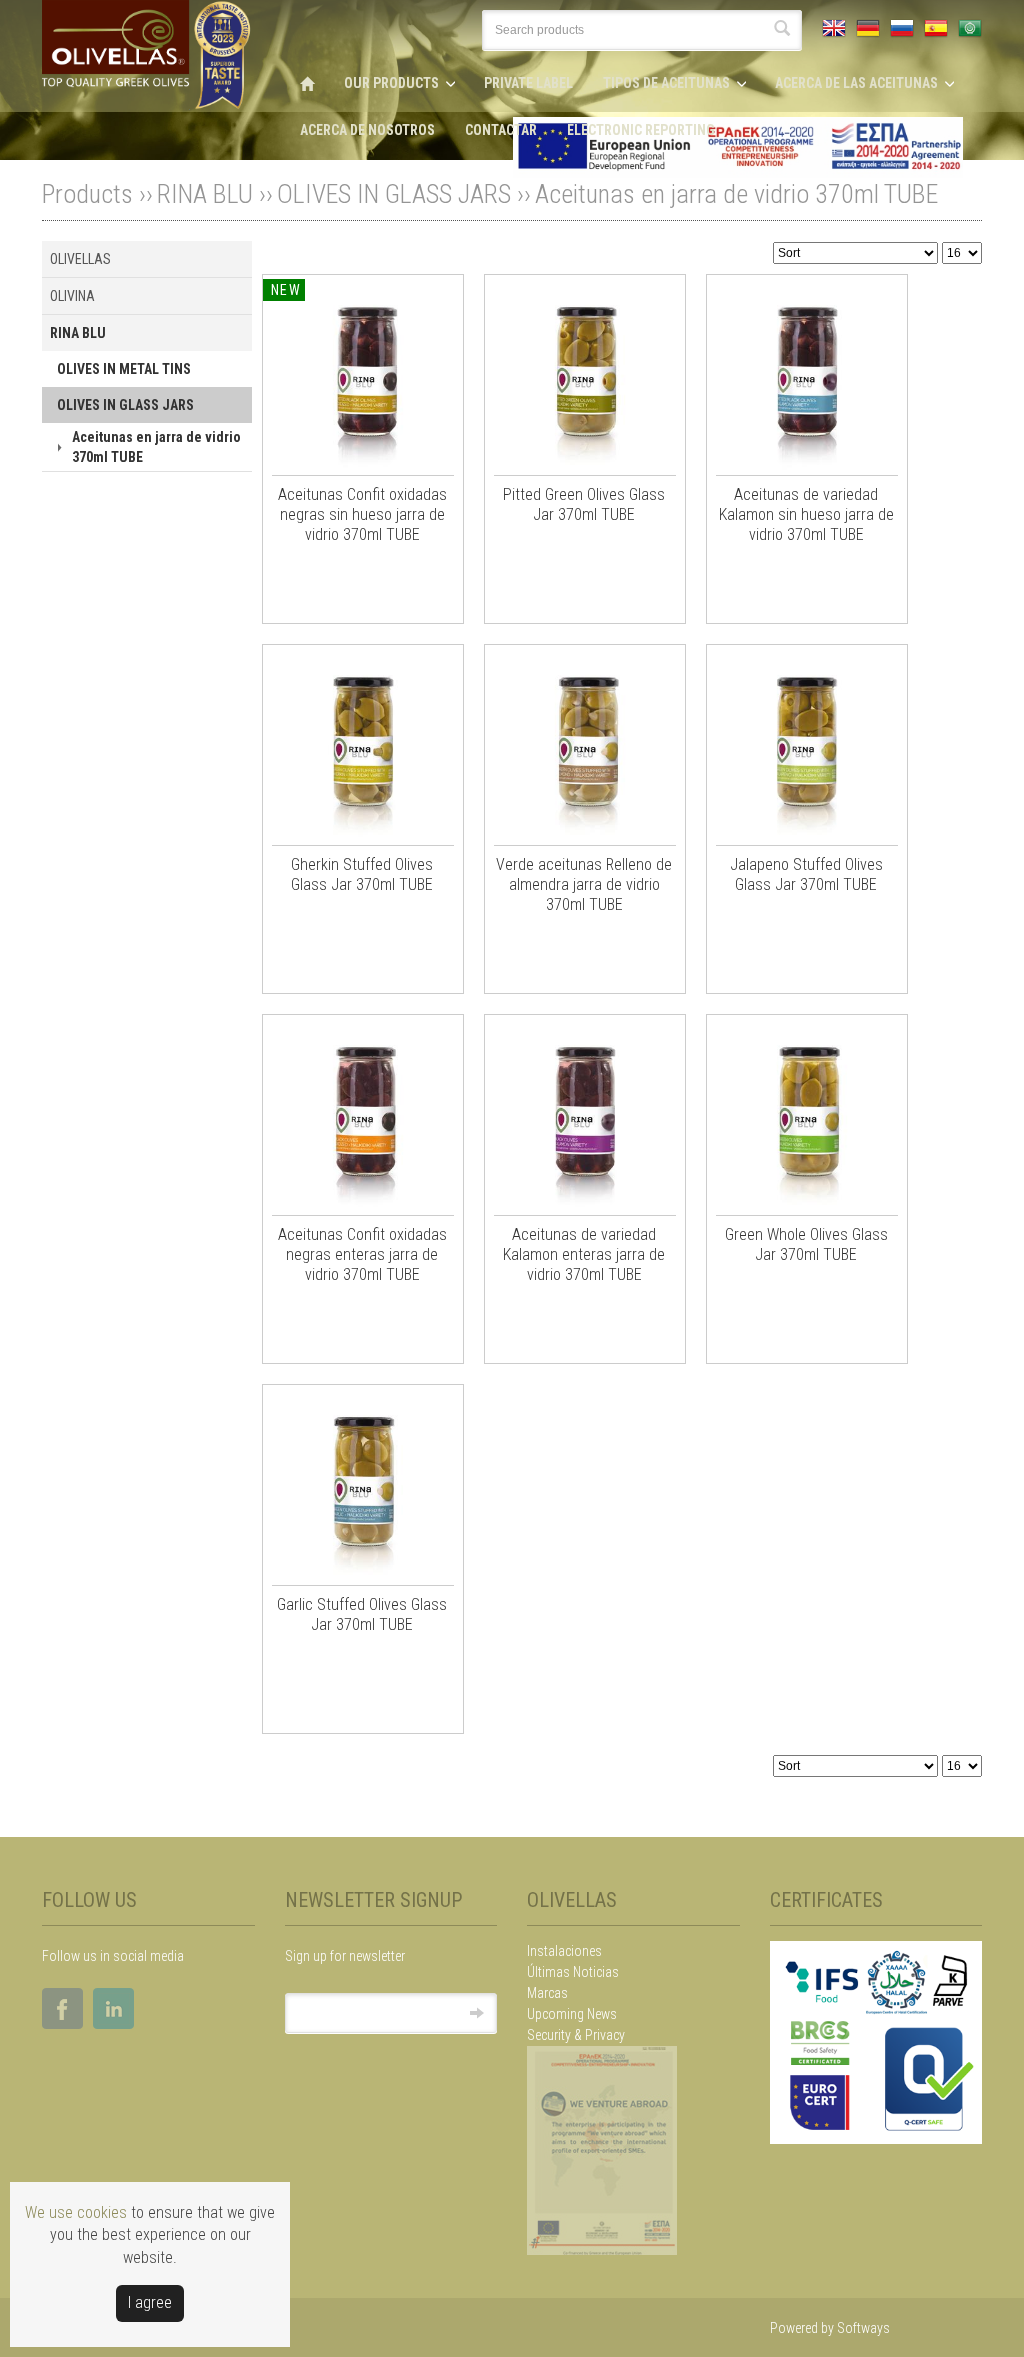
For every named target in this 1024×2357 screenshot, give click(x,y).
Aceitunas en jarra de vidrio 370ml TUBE (736, 194)
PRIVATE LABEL (528, 83)
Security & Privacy (576, 2035)
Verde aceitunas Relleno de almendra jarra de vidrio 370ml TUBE (584, 884)
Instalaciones (564, 1951)
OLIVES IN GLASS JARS (394, 194)
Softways (863, 2328)
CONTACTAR (501, 130)
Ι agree (150, 2302)
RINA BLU (205, 194)
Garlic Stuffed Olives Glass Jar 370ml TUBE (362, 1614)
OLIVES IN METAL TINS (124, 369)
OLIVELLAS (80, 259)
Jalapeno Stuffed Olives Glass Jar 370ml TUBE (806, 874)
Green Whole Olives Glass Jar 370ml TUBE (806, 1244)
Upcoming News (572, 2014)
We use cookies (76, 2212)
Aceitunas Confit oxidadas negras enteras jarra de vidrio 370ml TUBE (362, 1254)
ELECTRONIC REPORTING (641, 130)
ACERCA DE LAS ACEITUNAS (856, 83)
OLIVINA (72, 296)
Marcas (547, 1993)
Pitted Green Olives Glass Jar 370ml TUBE (584, 504)
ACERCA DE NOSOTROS (367, 130)
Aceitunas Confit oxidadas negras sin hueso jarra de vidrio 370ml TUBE (362, 514)
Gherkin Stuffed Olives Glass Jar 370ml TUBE (362, 874)
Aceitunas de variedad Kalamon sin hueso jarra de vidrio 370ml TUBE (806, 514)
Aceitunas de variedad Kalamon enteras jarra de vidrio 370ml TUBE (584, 1254)
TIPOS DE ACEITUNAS (666, 83)
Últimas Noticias (573, 1972)
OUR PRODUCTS (391, 83)
